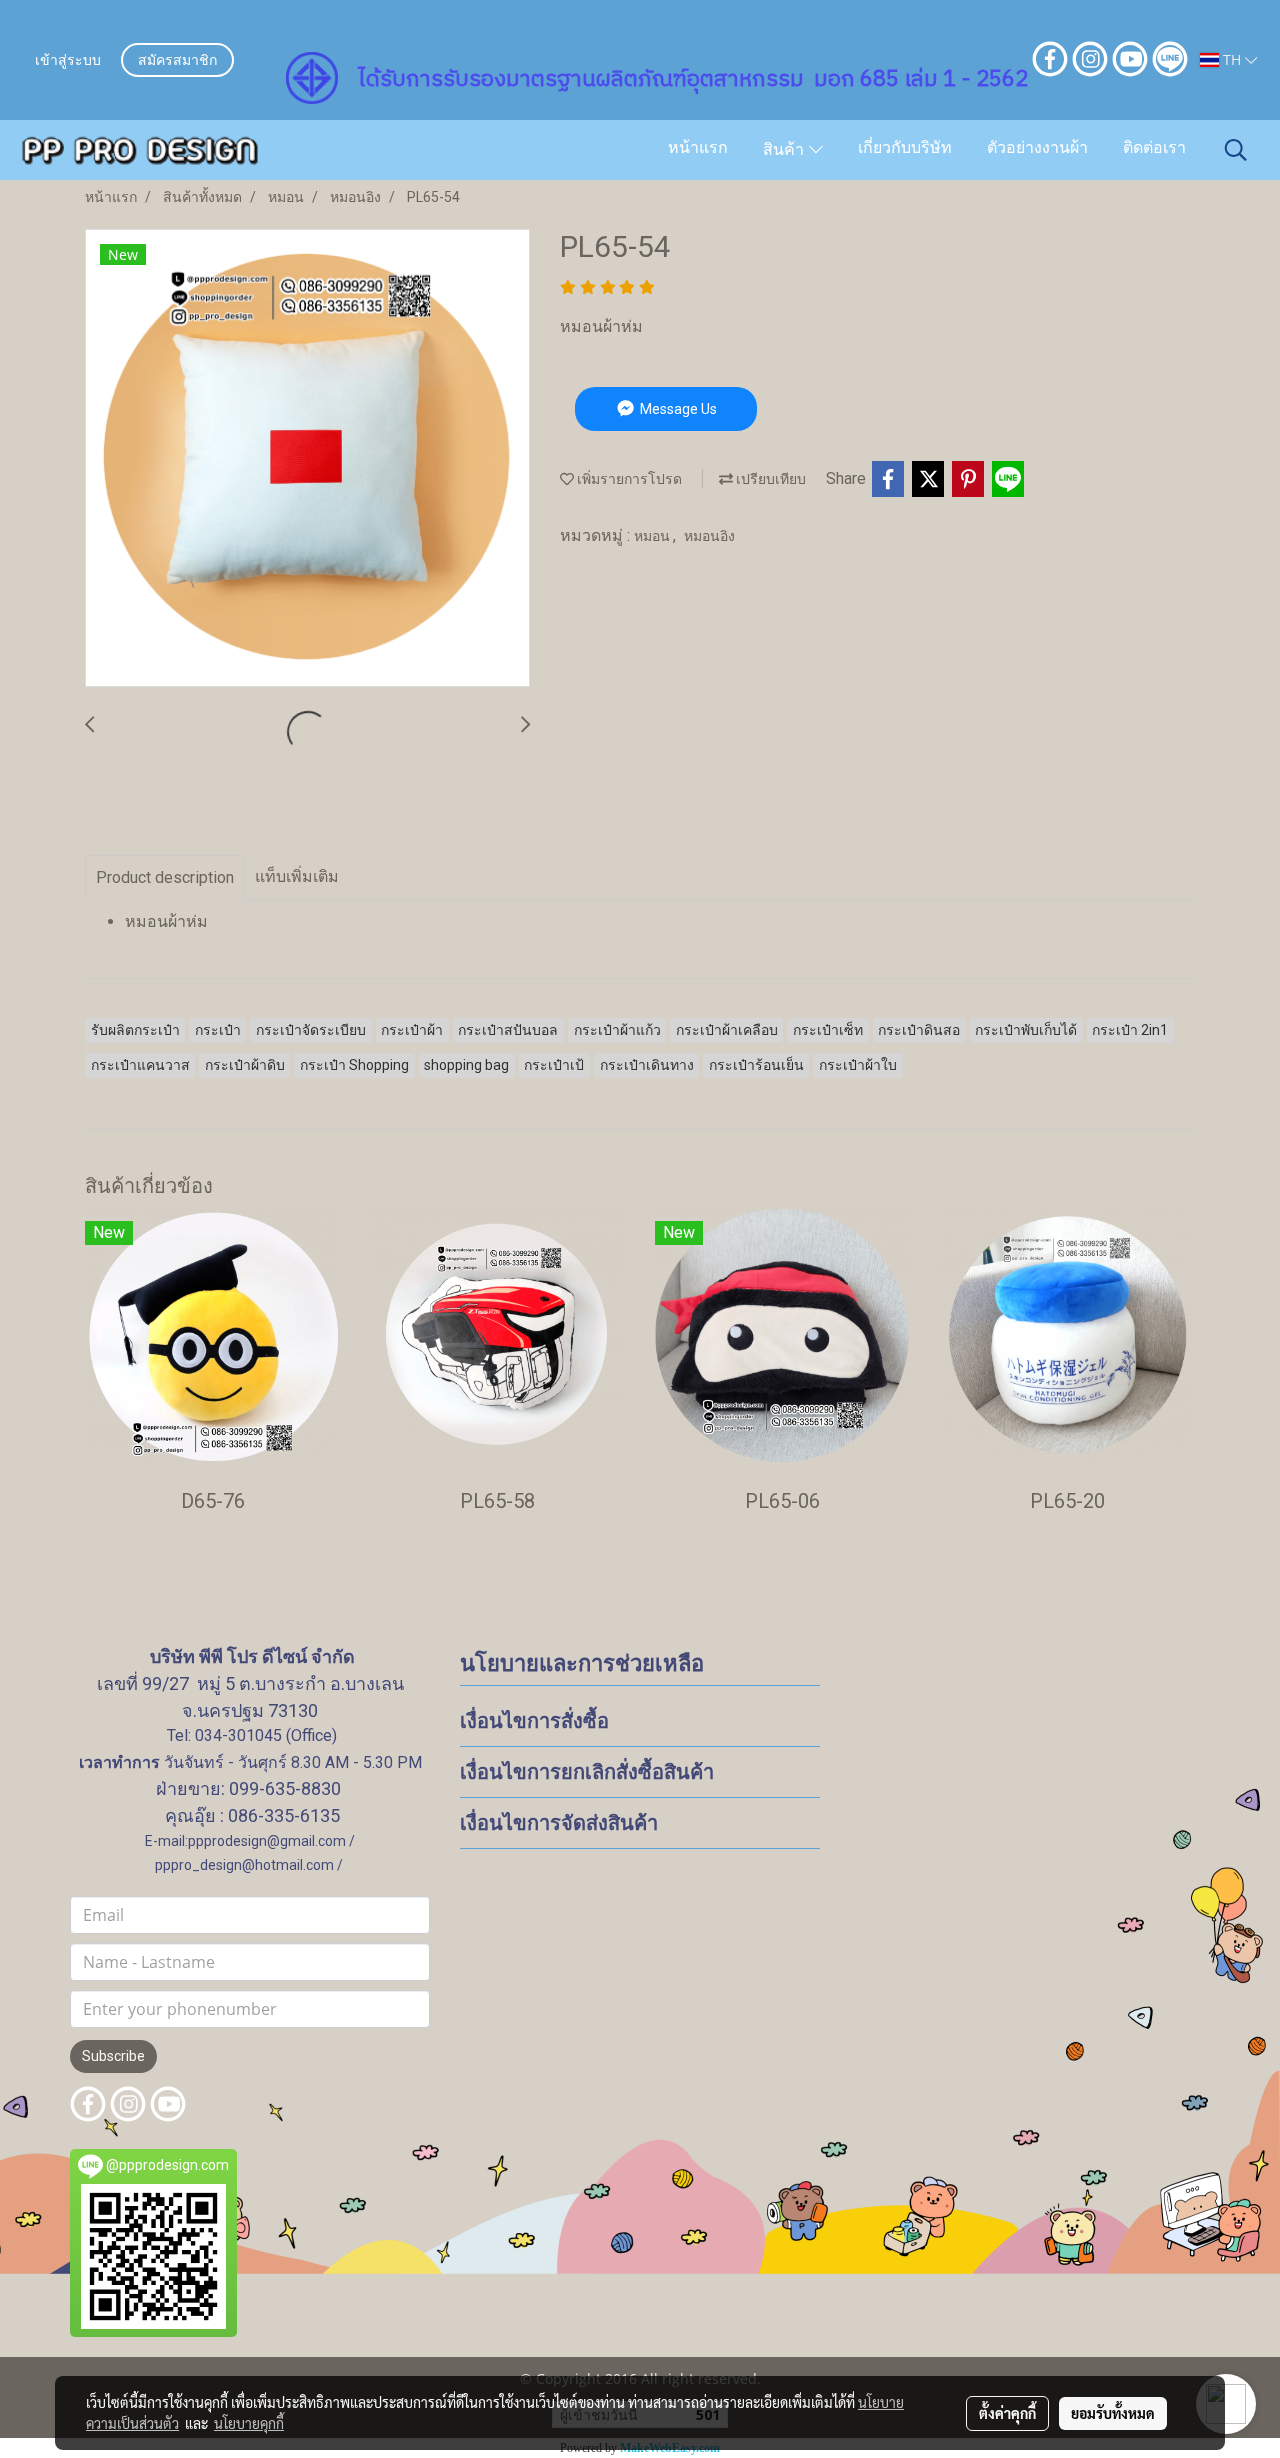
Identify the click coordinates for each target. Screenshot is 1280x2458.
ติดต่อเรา (1154, 149)
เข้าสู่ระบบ (68, 61)
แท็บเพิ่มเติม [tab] (297, 876)
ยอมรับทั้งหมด (1113, 2413)
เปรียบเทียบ (769, 479)
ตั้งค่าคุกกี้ (1007, 2413)
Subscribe (113, 2056)
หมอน (653, 536)
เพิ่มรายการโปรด (628, 479)
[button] (1236, 150)
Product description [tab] (165, 877)
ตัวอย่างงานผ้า (1037, 149)
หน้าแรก (698, 149)
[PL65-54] (307, 459)
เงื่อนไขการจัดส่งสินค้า (559, 1823)
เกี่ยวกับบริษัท (905, 149)
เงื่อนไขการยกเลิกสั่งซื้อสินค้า (587, 1772)
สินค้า (786, 151)
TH (1232, 59)
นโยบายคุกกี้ (249, 2423)
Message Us (677, 409)
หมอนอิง (709, 536)
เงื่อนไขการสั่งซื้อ (534, 1721)
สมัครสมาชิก (177, 61)
